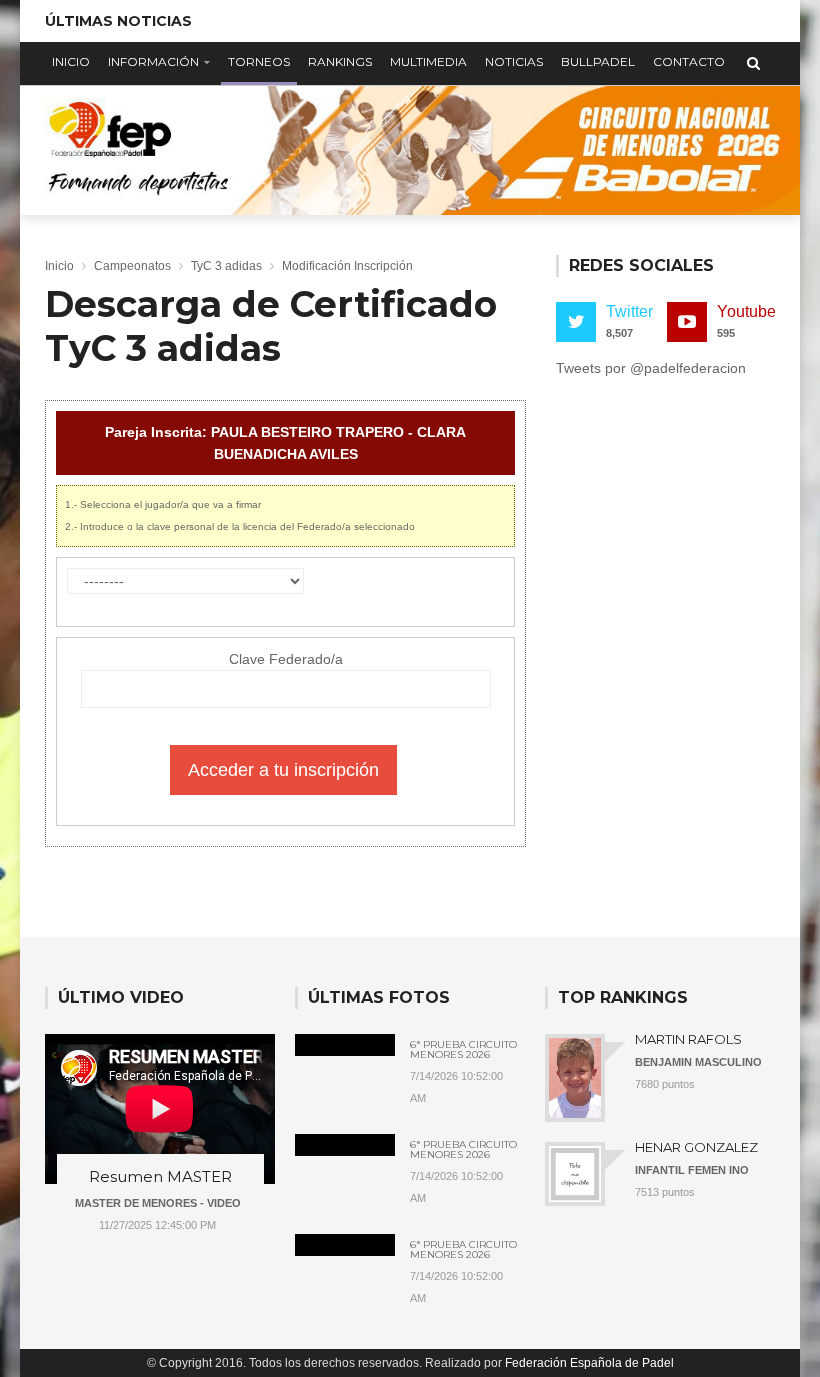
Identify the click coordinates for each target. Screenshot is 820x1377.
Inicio (71, 61)
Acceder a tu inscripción (283, 770)
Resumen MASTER (160, 1176)
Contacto (689, 61)
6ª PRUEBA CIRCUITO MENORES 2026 (463, 1050)
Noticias (514, 61)
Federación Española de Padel (589, 1363)
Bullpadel (598, 61)
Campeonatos (132, 266)
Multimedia (428, 61)
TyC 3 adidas (226, 266)
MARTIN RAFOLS (688, 1039)
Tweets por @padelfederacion (651, 368)
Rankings (340, 61)
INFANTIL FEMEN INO (692, 1170)
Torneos (259, 61)
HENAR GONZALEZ (696, 1147)
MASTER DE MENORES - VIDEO (158, 1203)
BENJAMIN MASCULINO (698, 1062)
